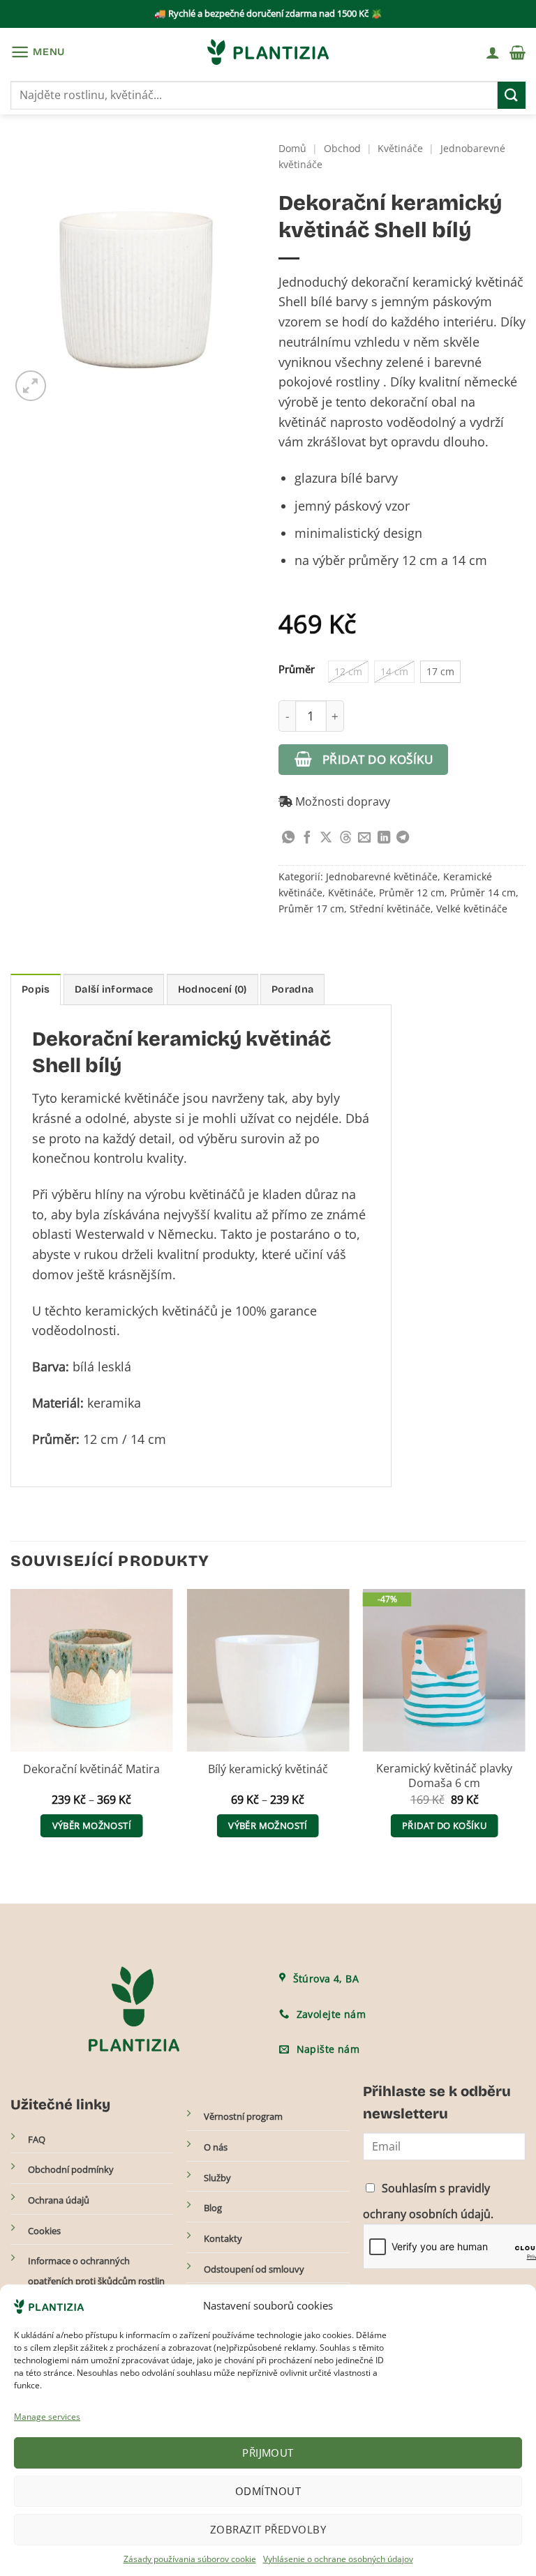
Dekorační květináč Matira (91, 1769)
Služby (217, 2178)
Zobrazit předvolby (268, 2529)
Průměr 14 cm (483, 892)
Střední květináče (390, 909)
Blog (213, 2208)
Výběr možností (92, 1825)
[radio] (348, 672)
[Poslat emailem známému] (364, 838)
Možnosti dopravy (341, 801)
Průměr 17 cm (311, 909)
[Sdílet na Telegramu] (403, 838)
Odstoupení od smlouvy (254, 2269)
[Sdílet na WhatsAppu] (288, 838)
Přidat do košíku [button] (444, 1825)
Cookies (44, 2231)
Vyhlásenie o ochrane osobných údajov (338, 2559)
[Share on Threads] (345, 838)
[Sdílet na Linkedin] (384, 838)
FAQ (37, 2139)
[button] (38, 52)
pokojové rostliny (329, 382)
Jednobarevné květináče (382, 876)
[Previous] (11, 1726)
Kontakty (223, 2238)
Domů (292, 148)
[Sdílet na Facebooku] (307, 838)
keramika (114, 1403)
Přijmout (268, 2453)
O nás (216, 2147)
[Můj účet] (493, 52)
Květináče (400, 148)
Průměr (297, 669)
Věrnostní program (243, 2117)
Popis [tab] (36, 989)
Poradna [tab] (292, 989)
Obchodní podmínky (71, 2169)
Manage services (47, 2417)
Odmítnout (268, 2491)
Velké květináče (472, 909)
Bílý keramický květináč (268, 1769)
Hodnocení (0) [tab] (213, 989)
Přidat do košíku (378, 759)
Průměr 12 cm (412, 892)
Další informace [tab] (114, 989)
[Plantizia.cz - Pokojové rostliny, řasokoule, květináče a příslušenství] (268, 52)
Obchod (342, 148)
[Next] (525, 1726)
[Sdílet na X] (326, 838)
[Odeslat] (512, 95)
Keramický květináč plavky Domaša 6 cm (444, 1776)
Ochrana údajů (59, 2200)
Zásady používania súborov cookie (190, 2559)
